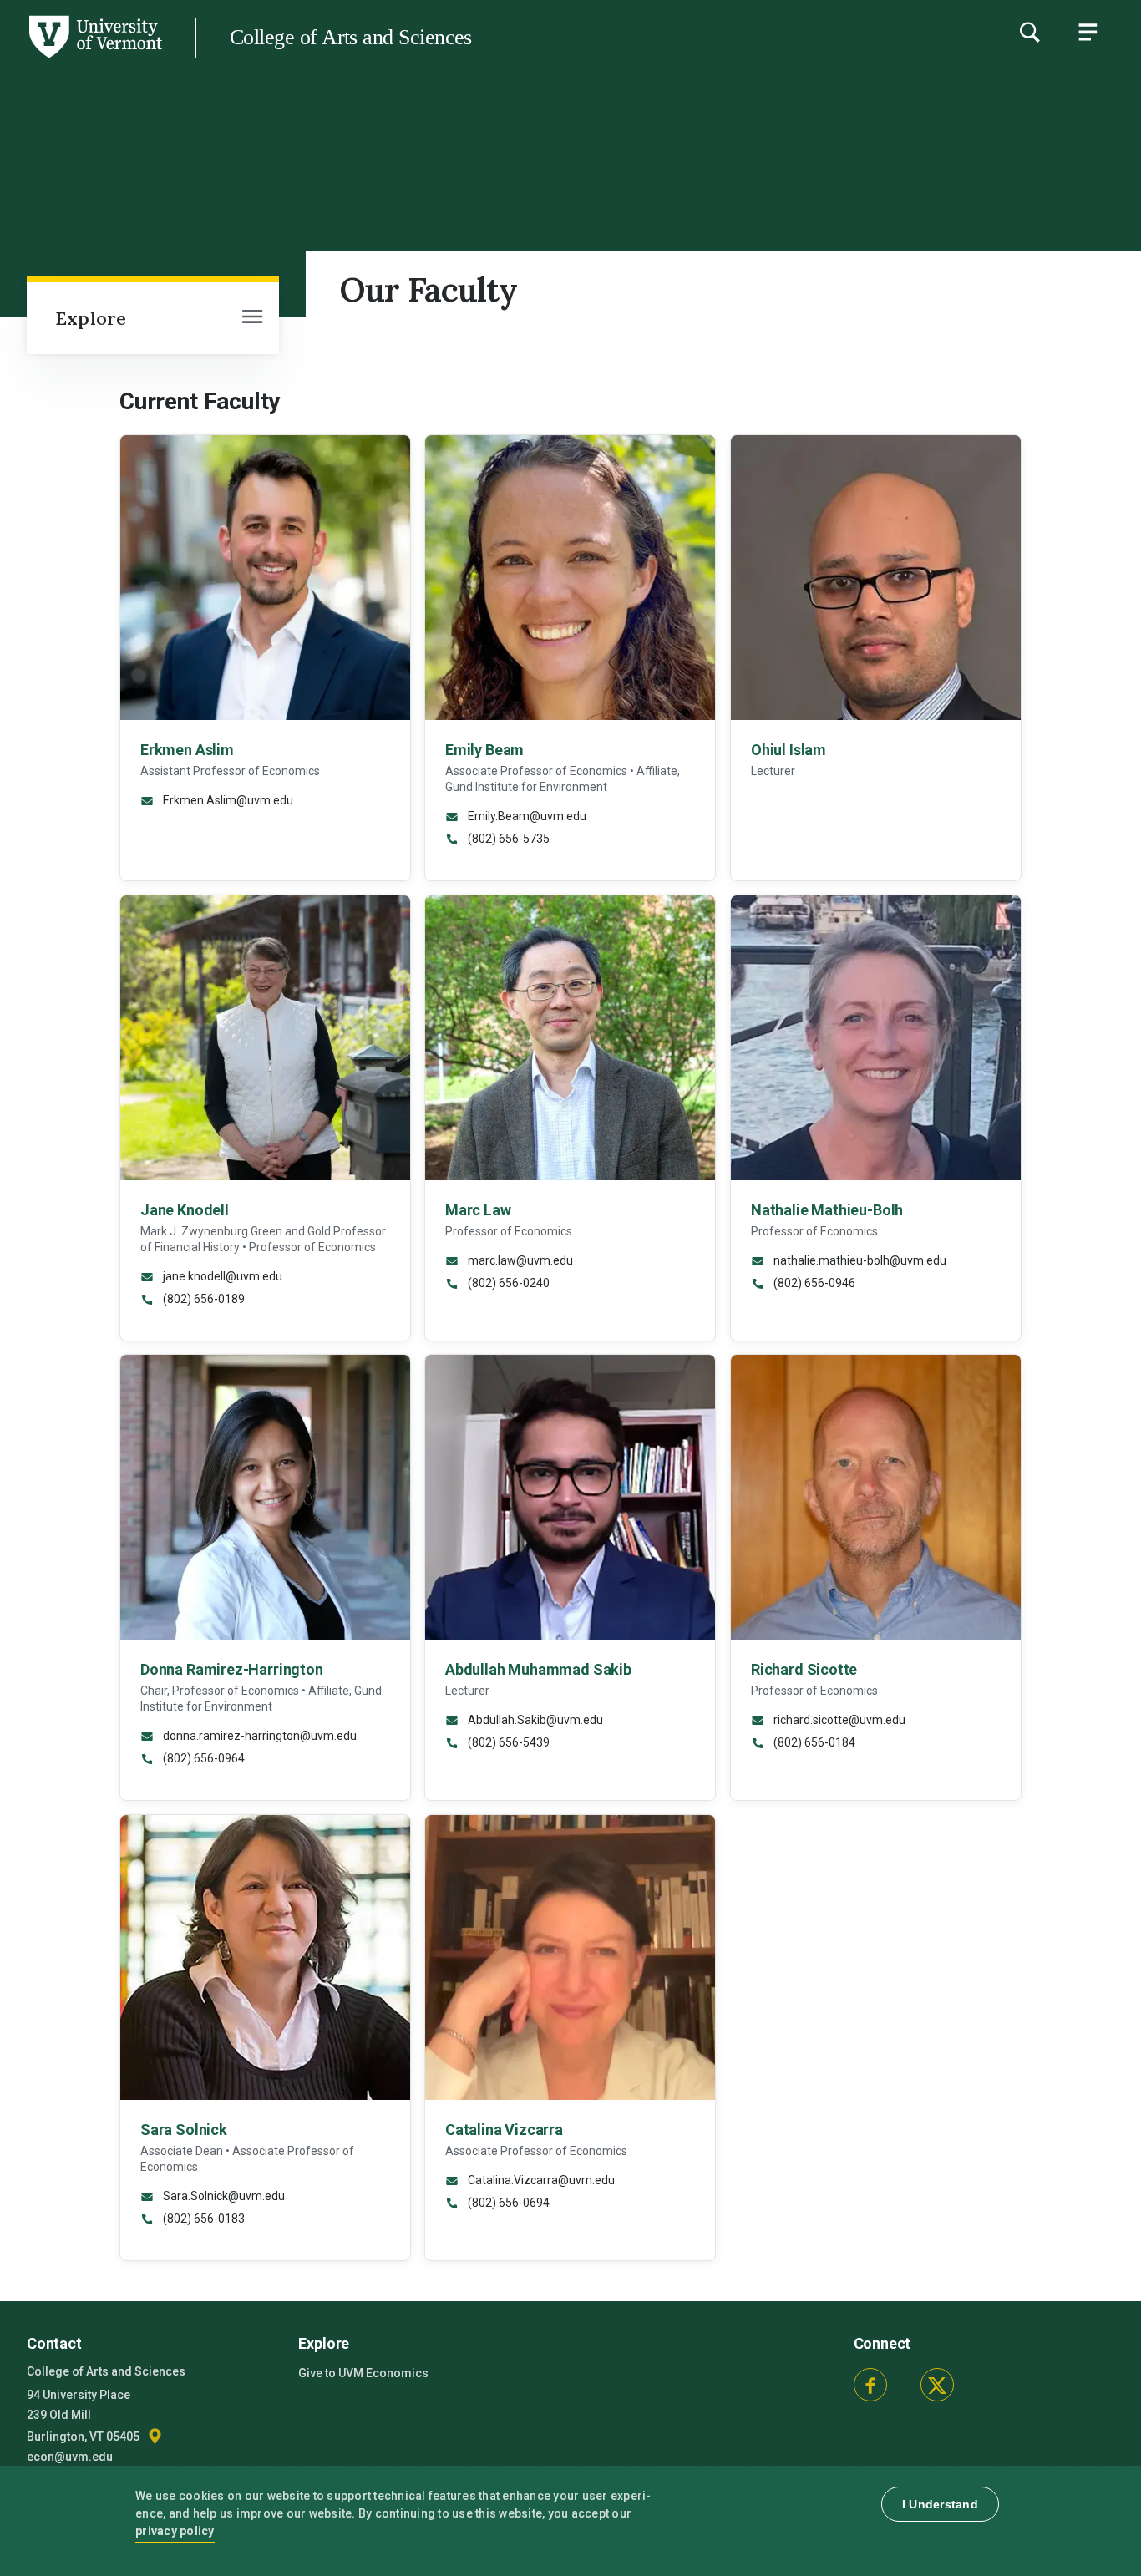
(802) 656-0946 (813, 1282)
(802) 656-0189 (203, 1298)
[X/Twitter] (937, 2385)
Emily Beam (484, 750)
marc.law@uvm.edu (519, 1260)
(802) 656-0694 (507, 2203)
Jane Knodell (185, 1209)
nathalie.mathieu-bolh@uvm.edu (859, 1260)
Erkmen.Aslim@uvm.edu (227, 800)
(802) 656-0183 (203, 2219)
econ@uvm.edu (70, 2457)
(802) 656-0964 (203, 1758)
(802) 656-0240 (507, 1282)
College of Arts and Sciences (351, 37)
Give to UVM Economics (363, 2373)
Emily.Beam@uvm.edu (526, 816)
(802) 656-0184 (813, 1742)
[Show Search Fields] (1029, 32)
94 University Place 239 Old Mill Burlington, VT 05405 (84, 2416)
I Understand (940, 2504)
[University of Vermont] (94, 58)
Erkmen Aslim (187, 750)
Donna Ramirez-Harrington (232, 1669)
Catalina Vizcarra (504, 2130)
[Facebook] (870, 2385)
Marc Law (478, 1209)
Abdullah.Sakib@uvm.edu (534, 1720)
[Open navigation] (252, 318)
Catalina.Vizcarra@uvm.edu (540, 2180)
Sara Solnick (184, 2130)
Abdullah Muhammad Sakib (538, 1669)
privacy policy (175, 2531)
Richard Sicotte (804, 1669)
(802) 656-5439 (507, 1742)
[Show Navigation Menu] (1088, 32)
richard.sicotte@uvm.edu (838, 1720)
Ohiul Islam (789, 750)
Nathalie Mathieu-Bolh (827, 1209)
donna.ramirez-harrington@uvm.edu (259, 1736)
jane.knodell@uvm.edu (221, 1275)
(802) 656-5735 (507, 839)
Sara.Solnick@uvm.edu (223, 2196)
